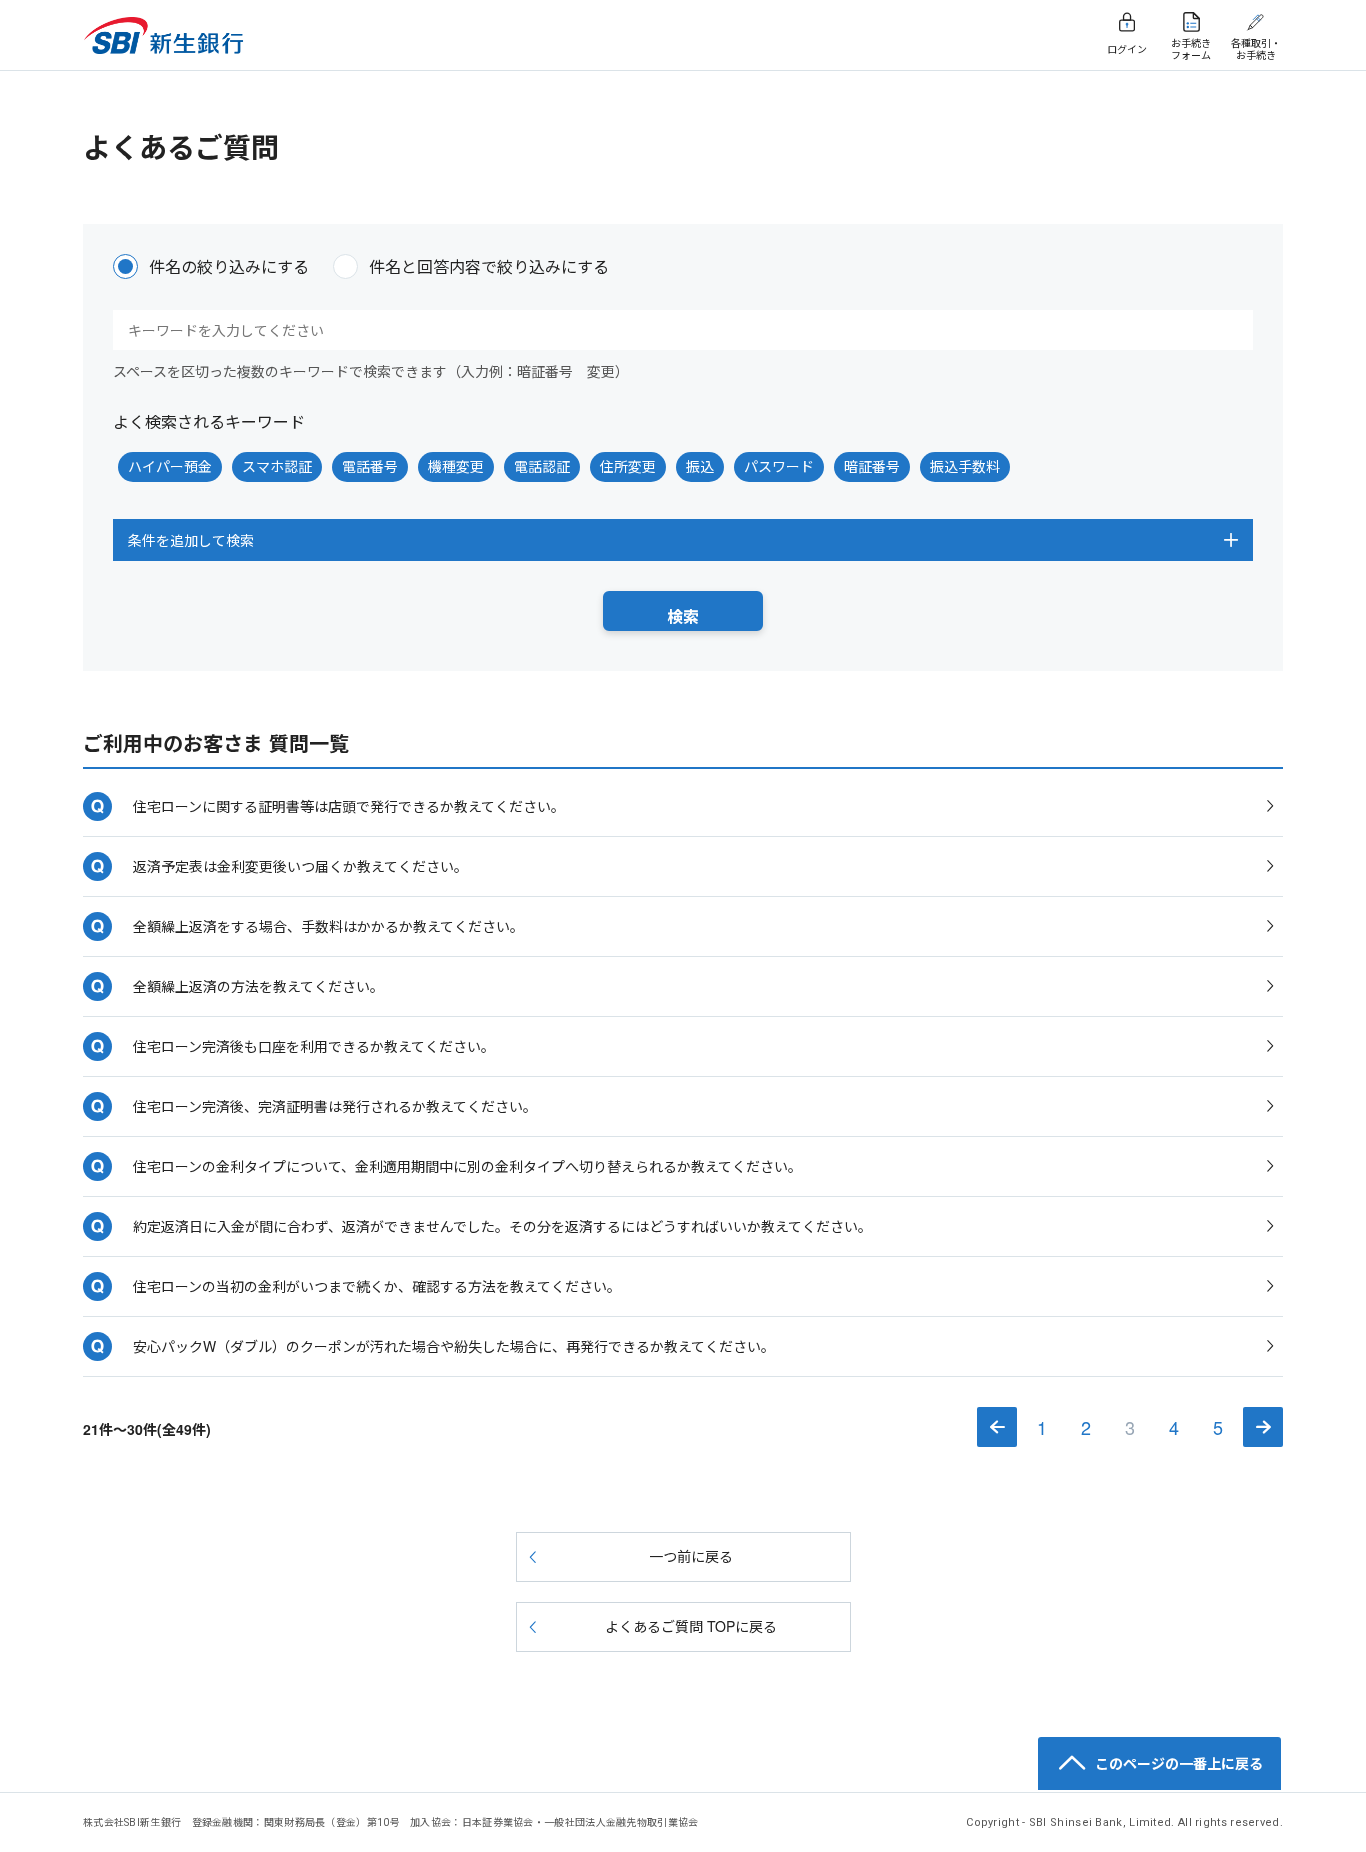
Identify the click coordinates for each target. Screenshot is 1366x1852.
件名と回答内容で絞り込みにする (489, 266)
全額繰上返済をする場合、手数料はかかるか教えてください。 (328, 926)
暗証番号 (872, 466)
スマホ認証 (277, 466)
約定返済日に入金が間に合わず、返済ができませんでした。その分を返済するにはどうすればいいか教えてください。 (502, 1226)
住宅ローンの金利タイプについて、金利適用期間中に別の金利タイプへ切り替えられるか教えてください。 (467, 1166)
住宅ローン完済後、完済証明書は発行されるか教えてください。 (335, 1106)
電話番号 (370, 466)
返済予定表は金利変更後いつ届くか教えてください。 (300, 866)
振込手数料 (965, 466)
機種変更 (456, 466)
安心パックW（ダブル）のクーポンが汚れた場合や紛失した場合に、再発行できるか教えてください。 (454, 1346)
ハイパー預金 (170, 466)
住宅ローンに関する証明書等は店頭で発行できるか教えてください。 (349, 806)
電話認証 (542, 466)
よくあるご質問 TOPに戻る (691, 1626)
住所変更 (628, 466)
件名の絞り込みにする (229, 266)
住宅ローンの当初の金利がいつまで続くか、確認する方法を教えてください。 (377, 1286)
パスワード (779, 466)
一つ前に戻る (691, 1556)
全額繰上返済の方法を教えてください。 (258, 986)
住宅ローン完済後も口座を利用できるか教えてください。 (314, 1046)
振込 (700, 466)
